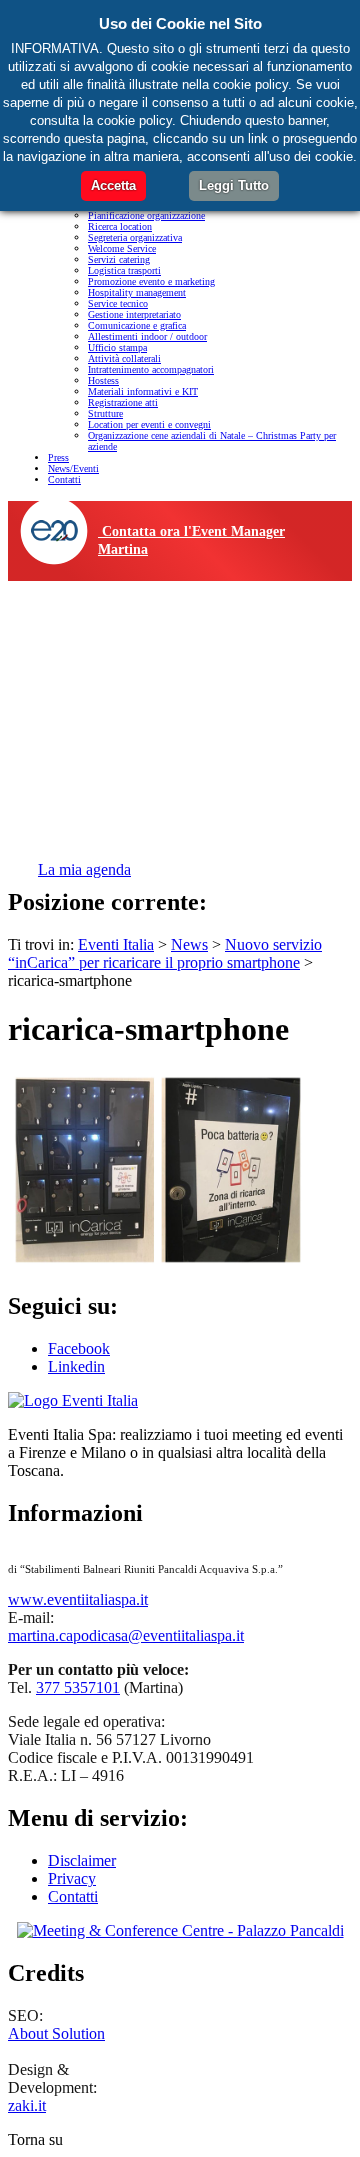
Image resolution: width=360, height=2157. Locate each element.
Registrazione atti (123, 402)
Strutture (105, 413)
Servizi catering (119, 259)
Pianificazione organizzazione (146, 215)
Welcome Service (122, 248)
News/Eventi (73, 468)
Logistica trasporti (124, 270)
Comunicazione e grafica (137, 325)
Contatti (64, 479)
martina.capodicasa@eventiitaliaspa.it (126, 1635)
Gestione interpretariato (134, 314)
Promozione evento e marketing (151, 281)
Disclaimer (82, 1860)
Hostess (103, 380)
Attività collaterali (124, 358)
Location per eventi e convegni (149, 424)
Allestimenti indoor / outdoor (147, 336)
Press (58, 457)
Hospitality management (137, 292)
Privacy (72, 1878)
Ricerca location (120, 226)
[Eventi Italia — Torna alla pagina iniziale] (73, 1400)
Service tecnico (118, 303)
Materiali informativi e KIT (143, 391)
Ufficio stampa (117, 347)
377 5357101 (78, 1687)
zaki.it (27, 2105)
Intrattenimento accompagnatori (151, 369)
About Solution (56, 2033)
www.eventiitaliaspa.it (78, 1599)
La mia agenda (84, 869)
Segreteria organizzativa (135, 237)
